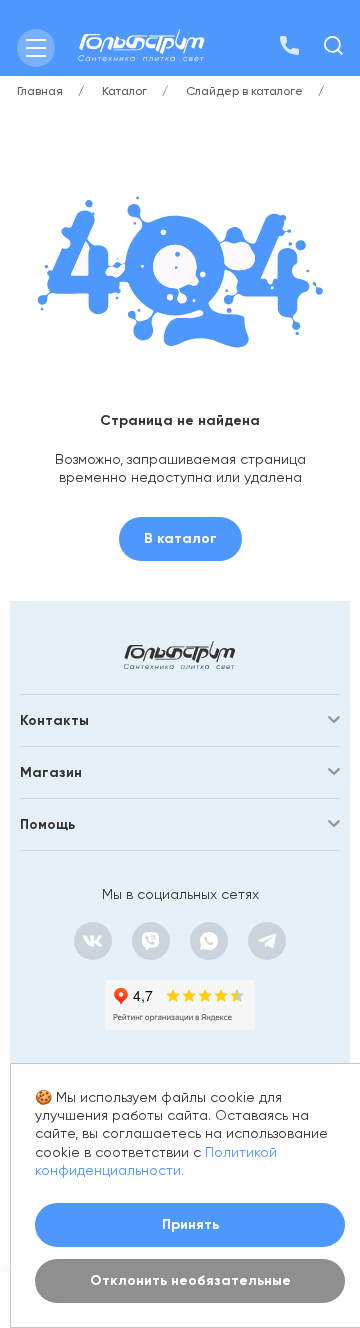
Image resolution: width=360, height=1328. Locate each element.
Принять (190, 1224)
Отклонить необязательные (190, 1280)
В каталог (180, 538)
